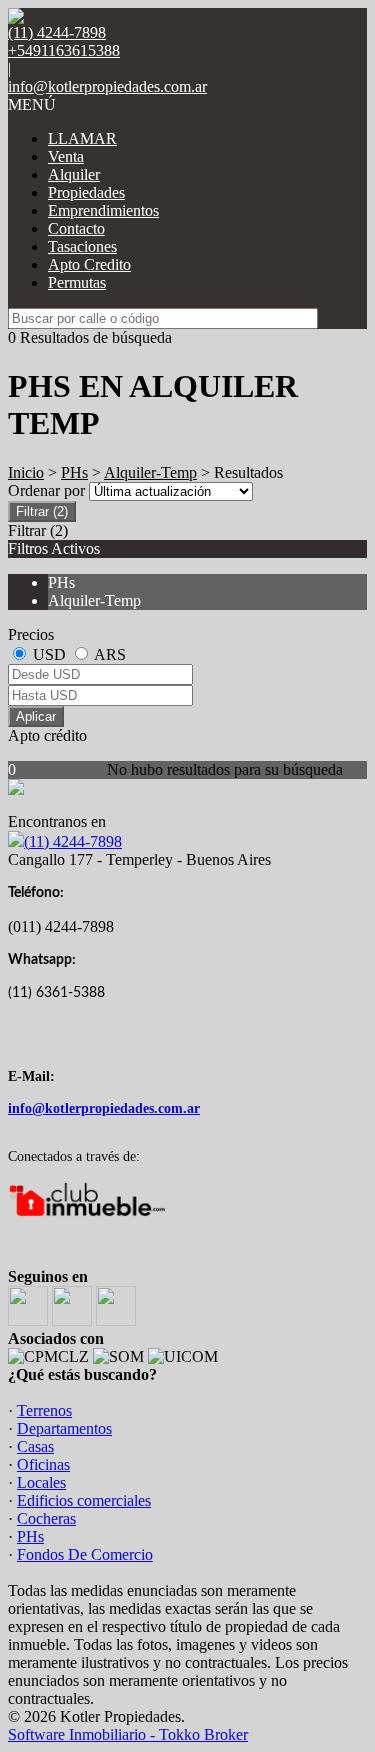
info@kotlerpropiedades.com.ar (107, 86)
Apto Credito (89, 264)
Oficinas (43, 1464)
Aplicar (36, 716)
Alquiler (74, 174)
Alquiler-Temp (150, 472)
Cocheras (46, 1518)
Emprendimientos (103, 210)
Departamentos (64, 1428)
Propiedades (86, 192)
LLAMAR (82, 138)
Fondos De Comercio (85, 1554)
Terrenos (44, 1410)
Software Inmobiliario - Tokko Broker (128, 1734)
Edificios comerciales (84, 1500)
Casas (35, 1446)
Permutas (77, 282)
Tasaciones (82, 246)
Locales (41, 1482)
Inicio (26, 472)
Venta (66, 156)
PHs (74, 472)
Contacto (76, 228)
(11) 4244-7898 (73, 841)
